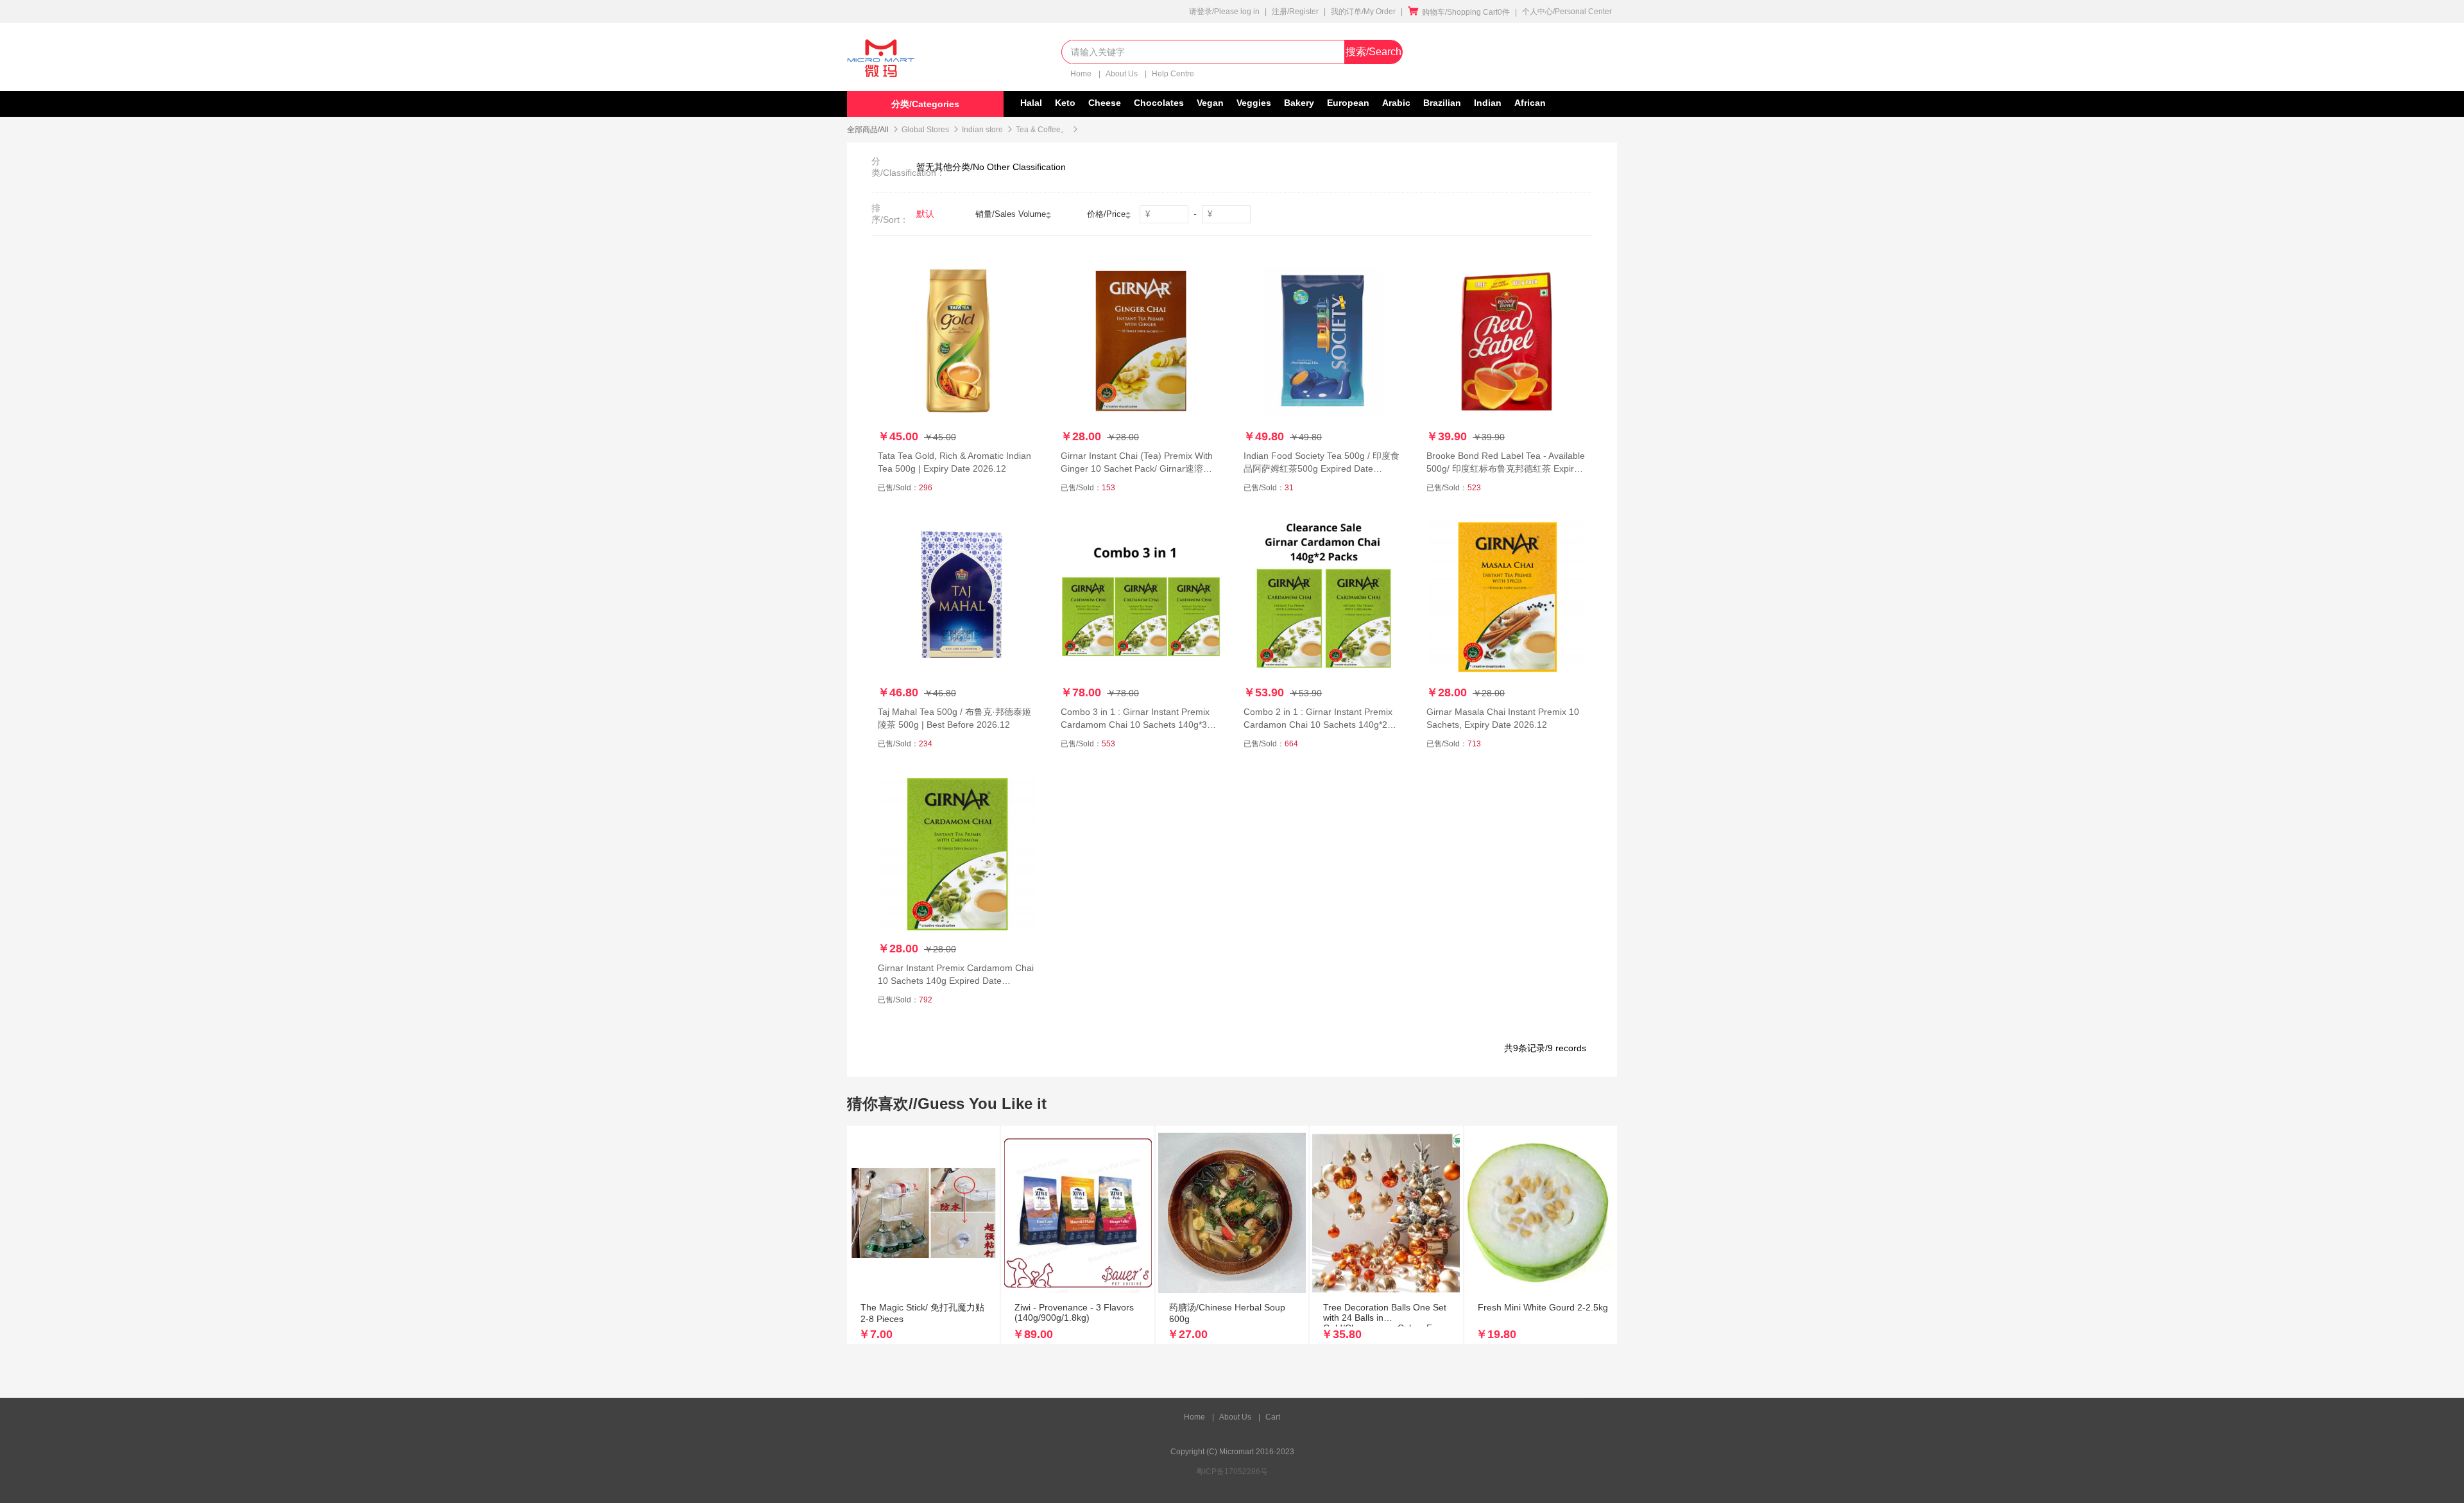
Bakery (1299, 103)
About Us (1123, 74)
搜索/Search (1373, 52)
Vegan (1210, 103)
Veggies (1254, 103)
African (1530, 103)
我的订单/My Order (1363, 12)
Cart (1273, 1417)
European (1348, 103)
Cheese (1105, 103)
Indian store (982, 130)
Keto (1065, 103)
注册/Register (1295, 12)
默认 (925, 214)
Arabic (1396, 103)
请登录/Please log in (1224, 12)
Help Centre (1173, 74)
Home (1082, 74)
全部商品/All (868, 130)
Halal (1031, 103)
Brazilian (1442, 103)
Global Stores (925, 130)
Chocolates (1159, 103)
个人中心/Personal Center (1567, 12)
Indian (1488, 103)
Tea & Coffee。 (1042, 130)
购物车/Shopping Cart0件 (1459, 12)
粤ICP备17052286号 (1232, 1472)
